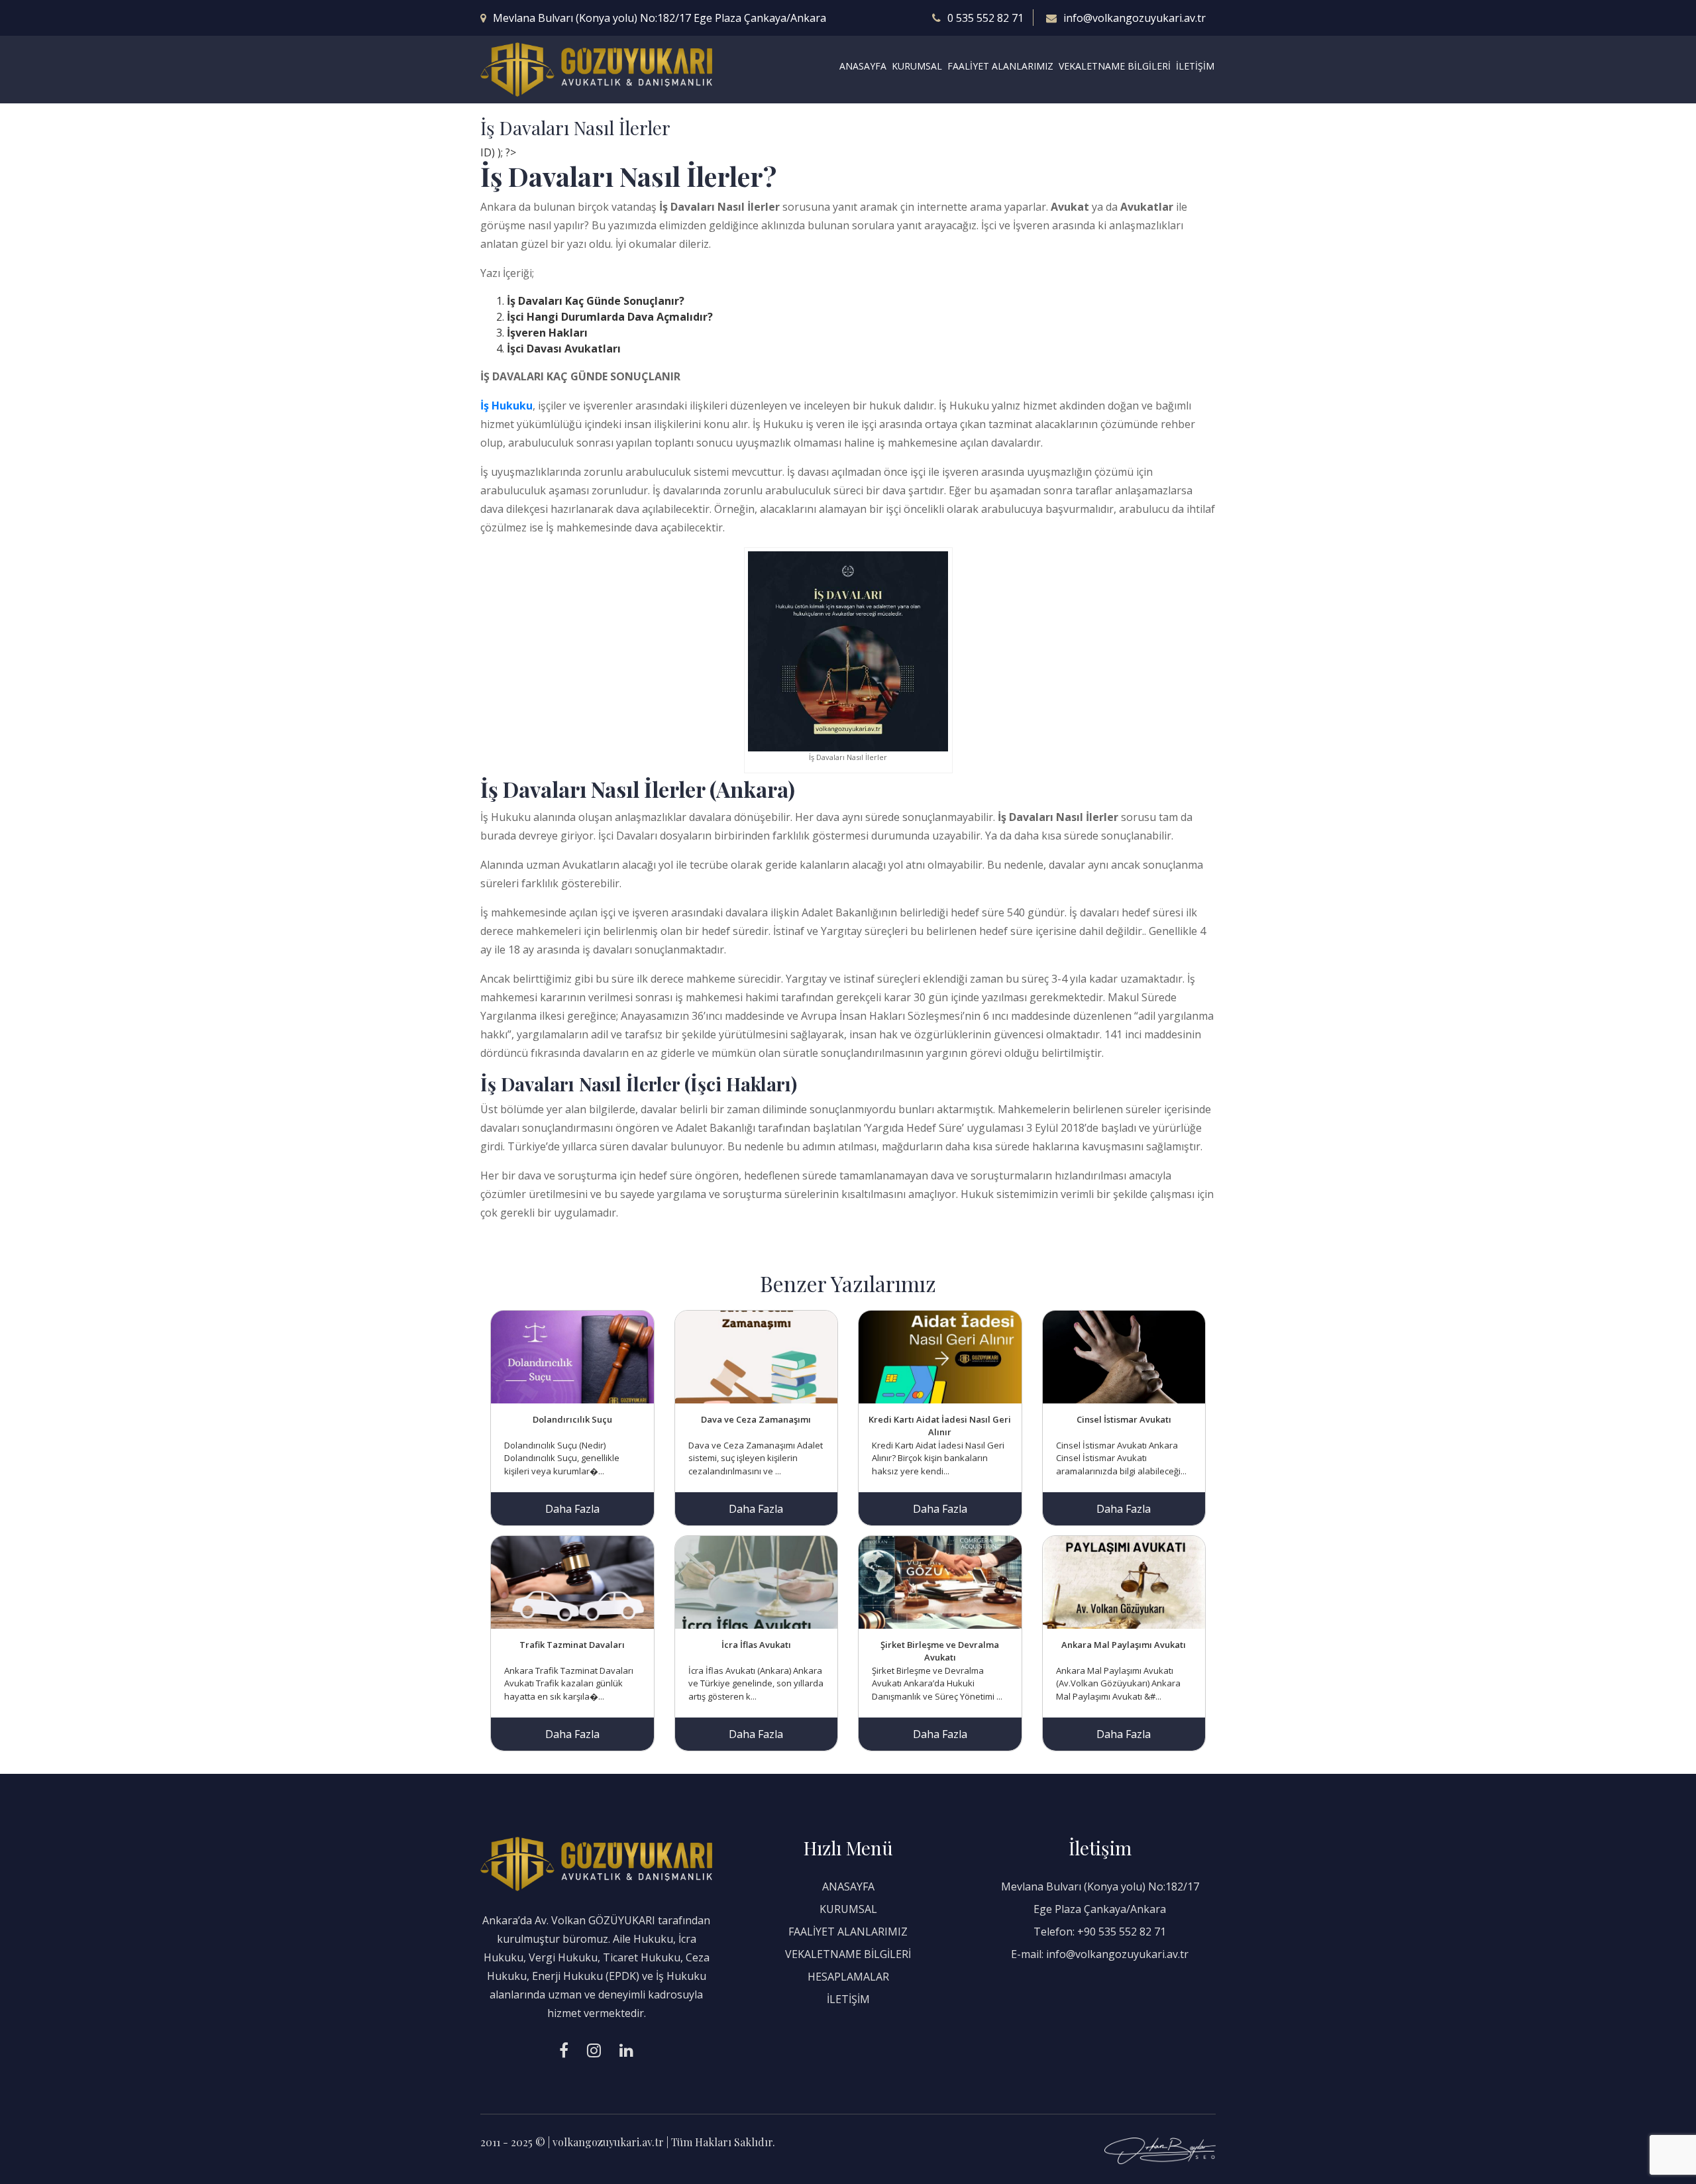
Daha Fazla (572, 1509)
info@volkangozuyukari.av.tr (1135, 18)
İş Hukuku (506, 406)
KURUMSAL (917, 66)
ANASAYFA (863, 66)
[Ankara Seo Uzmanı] (1160, 2150)
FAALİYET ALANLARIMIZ (1000, 66)
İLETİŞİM (1195, 66)
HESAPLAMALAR (848, 1977)
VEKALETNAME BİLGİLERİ (1115, 66)
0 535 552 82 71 (985, 18)
